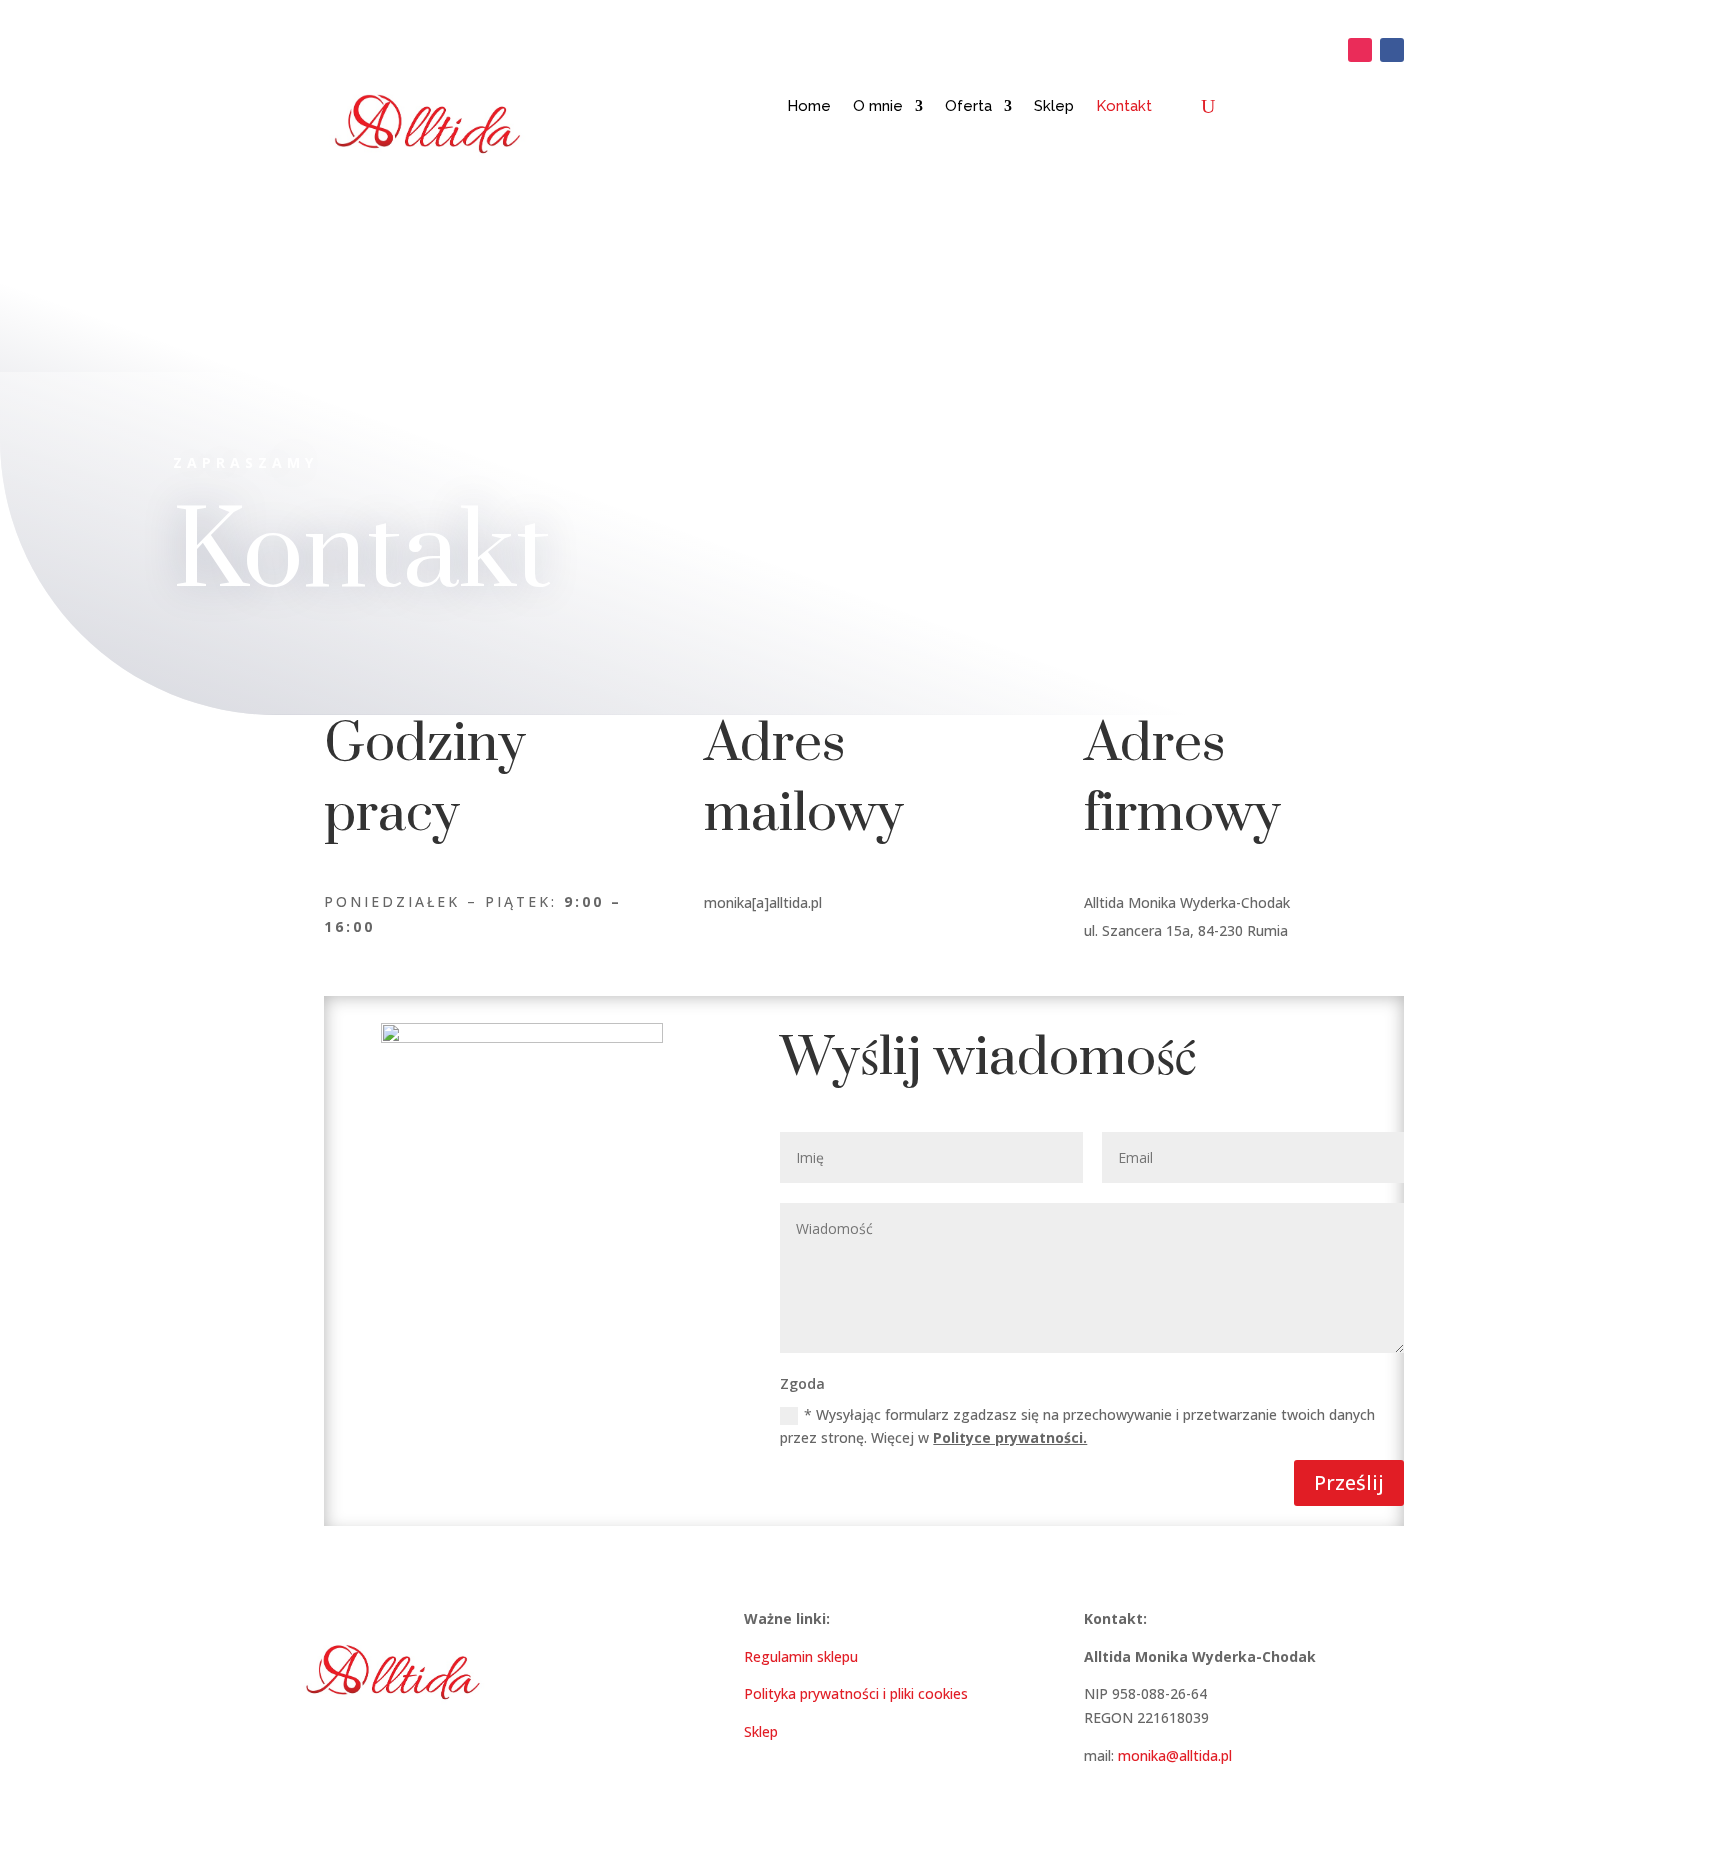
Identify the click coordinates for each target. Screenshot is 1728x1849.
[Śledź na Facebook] (1392, 50)
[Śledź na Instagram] (1360, 50)
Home (809, 106)
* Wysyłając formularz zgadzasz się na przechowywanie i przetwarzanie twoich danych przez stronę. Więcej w (1077, 1426)
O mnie (878, 106)
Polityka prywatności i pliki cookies (856, 1693)
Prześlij (1349, 1482)
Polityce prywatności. (1010, 1437)
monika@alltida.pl (1175, 1755)
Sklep (1054, 106)
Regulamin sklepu (801, 1656)
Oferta (968, 106)
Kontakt (1124, 106)
